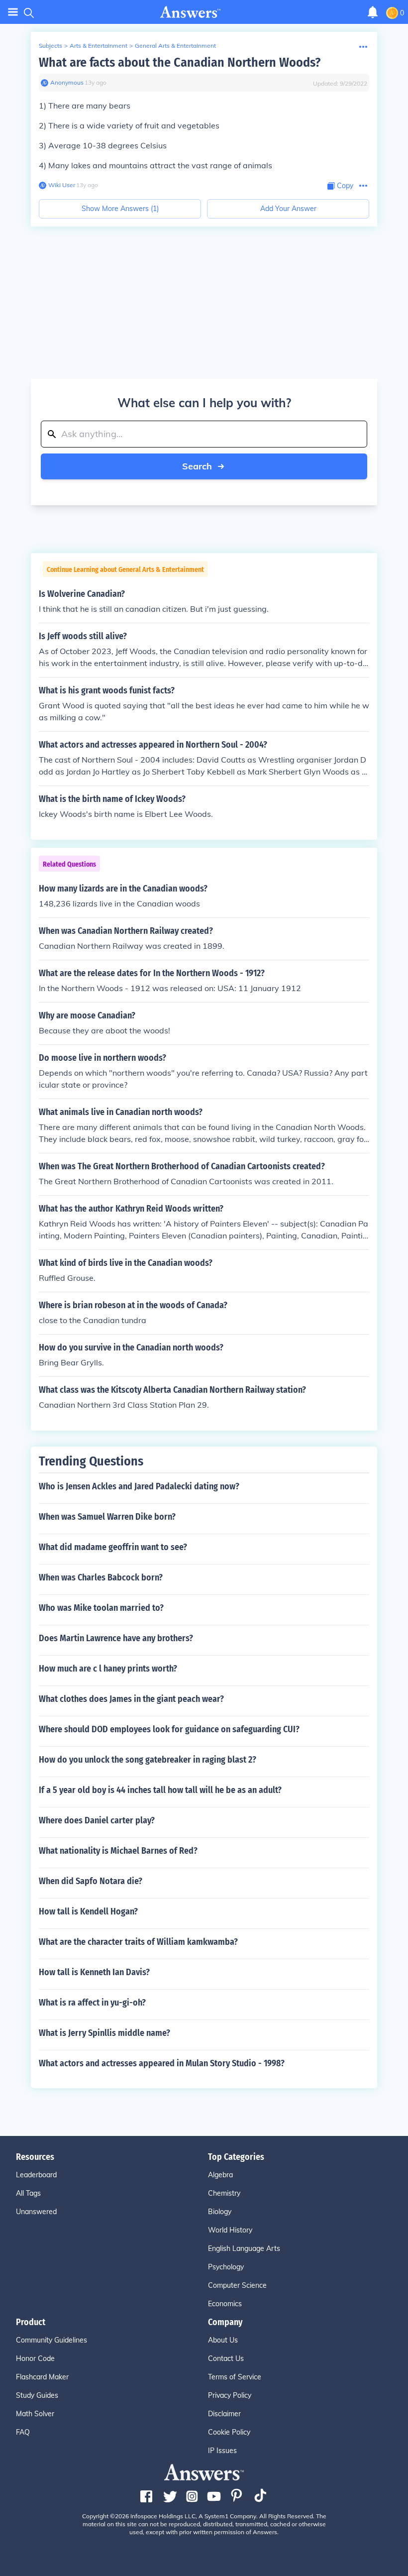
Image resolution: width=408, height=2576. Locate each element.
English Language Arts (244, 2248)
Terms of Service (235, 2377)
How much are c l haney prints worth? (108, 1669)
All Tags (28, 2193)
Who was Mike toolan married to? (101, 1608)
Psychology (226, 2267)
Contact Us (226, 2358)
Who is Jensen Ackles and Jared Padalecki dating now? (139, 1486)
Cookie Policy (229, 2432)
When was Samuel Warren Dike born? (107, 1517)
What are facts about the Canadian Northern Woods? (180, 62)
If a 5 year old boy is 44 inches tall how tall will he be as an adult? (160, 1790)
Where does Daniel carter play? (97, 1820)
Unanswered (36, 2212)
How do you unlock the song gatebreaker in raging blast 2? (148, 1760)
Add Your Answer (288, 209)
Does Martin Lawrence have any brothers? (116, 1638)
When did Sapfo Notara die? (91, 1881)
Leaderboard (36, 2175)
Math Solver (35, 2414)
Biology (220, 2212)
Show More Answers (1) (120, 209)
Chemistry (224, 2193)
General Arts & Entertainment (175, 46)
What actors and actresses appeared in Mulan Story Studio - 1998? (162, 2063)
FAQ (23, 2432)
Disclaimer (224, 2414)
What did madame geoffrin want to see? (113, 1547)
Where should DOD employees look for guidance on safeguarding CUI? (169, 1729)
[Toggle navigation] (13, 12)
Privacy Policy (230, 2395)
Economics (225, 2304)
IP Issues (222, 2451)
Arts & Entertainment (99, 46)
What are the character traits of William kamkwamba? (138, 1942)
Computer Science (237, 2285)
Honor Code (35, 2358)
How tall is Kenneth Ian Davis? (94, 1972)
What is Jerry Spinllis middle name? (104, 2033)
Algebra (220, 2175)
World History (230, 2230)
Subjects (51, 46)
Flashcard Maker (42, 2377)
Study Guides (37, 2395)
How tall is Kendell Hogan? (88, 1911)
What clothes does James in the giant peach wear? (131, 1699)
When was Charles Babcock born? (101, 1577)
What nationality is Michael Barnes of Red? (118, 1851)
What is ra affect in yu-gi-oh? (92, 2003)
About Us (223, 2340)
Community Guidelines (51, 2340)
